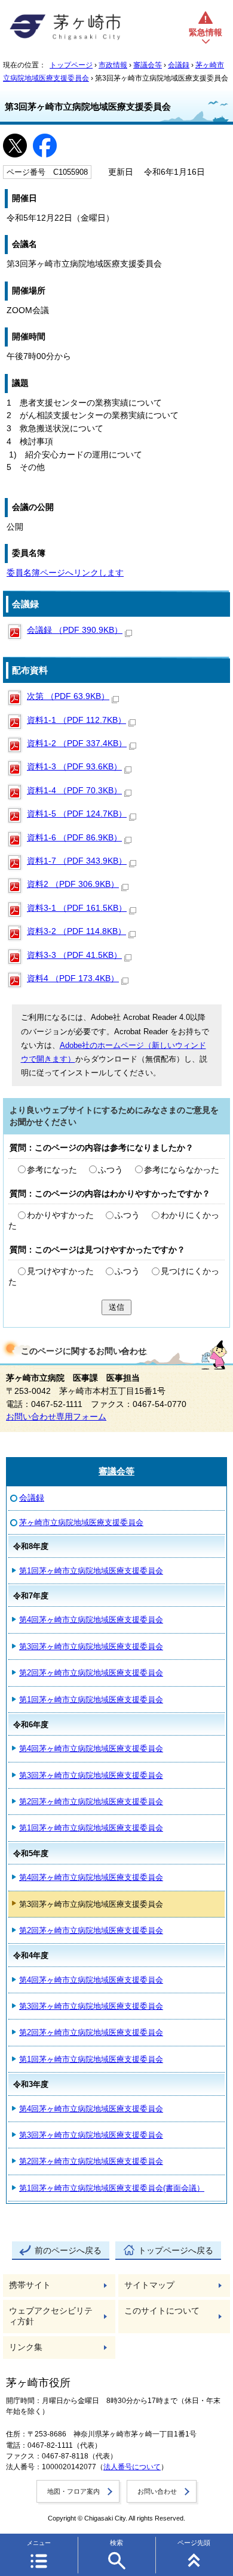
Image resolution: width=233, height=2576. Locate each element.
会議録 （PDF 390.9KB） (75, 630)
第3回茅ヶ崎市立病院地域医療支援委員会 (91, 1646)
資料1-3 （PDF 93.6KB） (74, 767)
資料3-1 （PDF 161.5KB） (77, 908)
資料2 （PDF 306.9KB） (73, 884)
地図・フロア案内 (73, 2491)
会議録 (179, 65)
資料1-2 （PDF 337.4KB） (77, 743)
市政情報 (113, 65)
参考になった (52, 1170)
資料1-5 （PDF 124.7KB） (77, 814)
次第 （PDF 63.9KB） (68, 696)
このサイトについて (162, 2311)
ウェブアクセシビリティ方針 (51, 2316)
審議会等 (148, 65)
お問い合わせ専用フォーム (56, 1417)
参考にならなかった (182, 1170)
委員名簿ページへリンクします (65, 573)
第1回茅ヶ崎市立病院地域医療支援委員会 (91, 1571)
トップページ (71, 65)
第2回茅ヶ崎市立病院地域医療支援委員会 (91, 1673)
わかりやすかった (60, 1215)
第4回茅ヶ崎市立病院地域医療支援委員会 (91, 1620)
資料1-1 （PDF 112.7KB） (76, 720)
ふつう (111, 1170)
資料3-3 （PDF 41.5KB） (74, 955)
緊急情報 (206, 33)
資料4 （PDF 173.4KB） (73, 978)
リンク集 (26, 2347)
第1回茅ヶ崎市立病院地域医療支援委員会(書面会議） (112, 2188)
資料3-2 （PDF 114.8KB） (76, 931)
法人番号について (132, 2467)
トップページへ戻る (176, 2251)
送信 (116, 1307)
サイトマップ (149, 2285)
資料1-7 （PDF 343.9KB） (77, 861)
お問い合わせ (157, 2491)
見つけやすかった (60, 1271)
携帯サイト (30, 2285)
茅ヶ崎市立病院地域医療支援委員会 (81, 1522)
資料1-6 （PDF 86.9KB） (74, 838)
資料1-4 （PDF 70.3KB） (74, 791)
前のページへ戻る (68, 2251)
